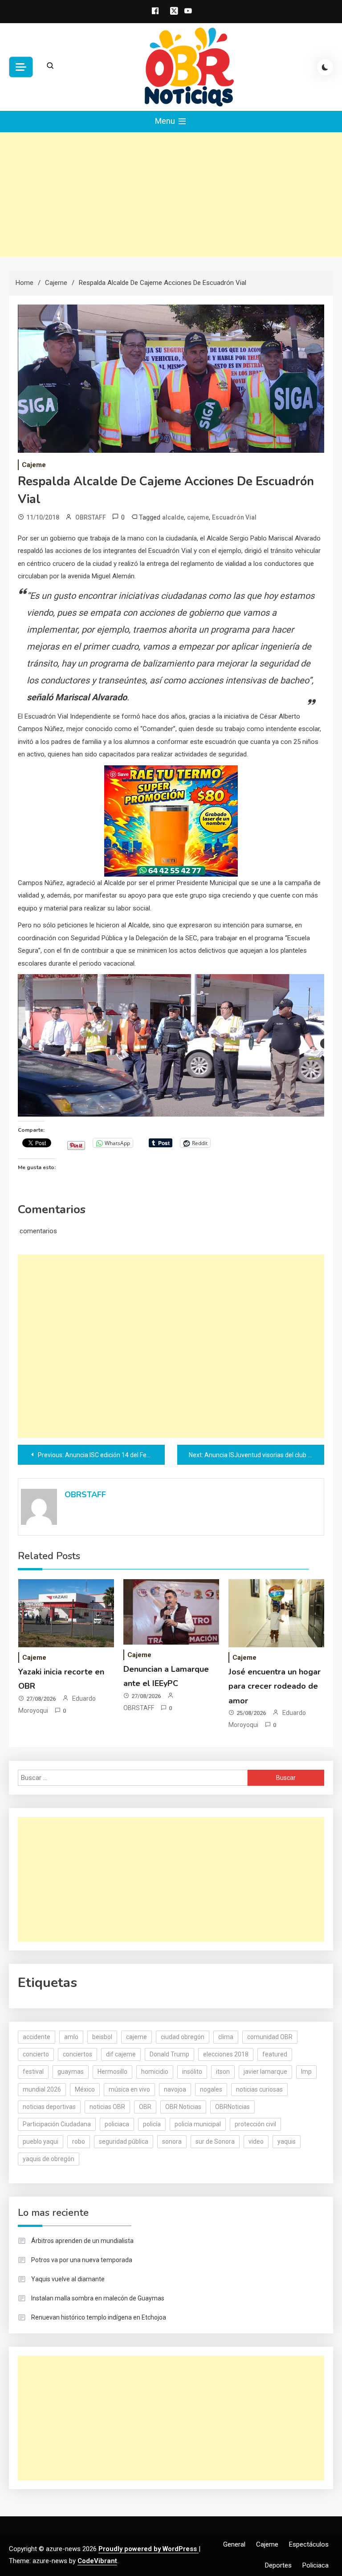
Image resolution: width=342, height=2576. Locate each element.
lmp (306, 2072)
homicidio (155, 2072)
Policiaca (316, 2565)
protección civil (255, 2124)
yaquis (287, 2141)
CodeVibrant (97, 2561)
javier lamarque (265, 2072)
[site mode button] (325, 67)
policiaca (117, 2124)
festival (33, 2072)
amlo (71, 2037)
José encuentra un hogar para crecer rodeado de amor (275, 1686)
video (256, 2141)
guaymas (71, 2072)
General (234, 2544)
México (85, 2089)
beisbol (102, 2037)
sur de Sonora (215, 2141)
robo (79, 2141)
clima (226, 2037)
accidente (37, 2037)
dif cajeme (121, 2054)
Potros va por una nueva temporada (82, 2260)
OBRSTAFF (91, 517)
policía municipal (198, 2124)
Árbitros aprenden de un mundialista (82, 2241)
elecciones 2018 (226, 2054)
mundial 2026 (42, 2089)
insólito (192, 2072)
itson (223, 2072)
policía (152, 2124)
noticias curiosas (259, 2089)
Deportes (278, 2565)
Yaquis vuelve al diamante (68, 2279)
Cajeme (34, 465)
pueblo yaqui (41, 2141)
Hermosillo (112, 2072)
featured (275, 2054)
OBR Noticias (183, 2107)
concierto (36, 2054)
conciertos (77, 2054)
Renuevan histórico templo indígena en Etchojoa (99, 2317)
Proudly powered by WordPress (149, 2549)
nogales (211, 2089)
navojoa (175, 2089)
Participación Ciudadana (57, 2124)
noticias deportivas (49, 2107)
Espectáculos (309, 2544)
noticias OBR (107, 2107)
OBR (145, 2107)
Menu (166, 121)
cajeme (198, 517)
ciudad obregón (183, 2037)
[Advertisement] (171, 195)
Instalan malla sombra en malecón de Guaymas (98, 2298)
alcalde (173, 517)
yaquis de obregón (49, 2159)
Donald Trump (169, 2054)
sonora (172, 2141)
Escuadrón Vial (234, 517)
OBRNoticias (232, 2107)
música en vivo (129, 2089)
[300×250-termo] (171, 821)
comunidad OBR (270, 2037)
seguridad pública (124, 2141)
